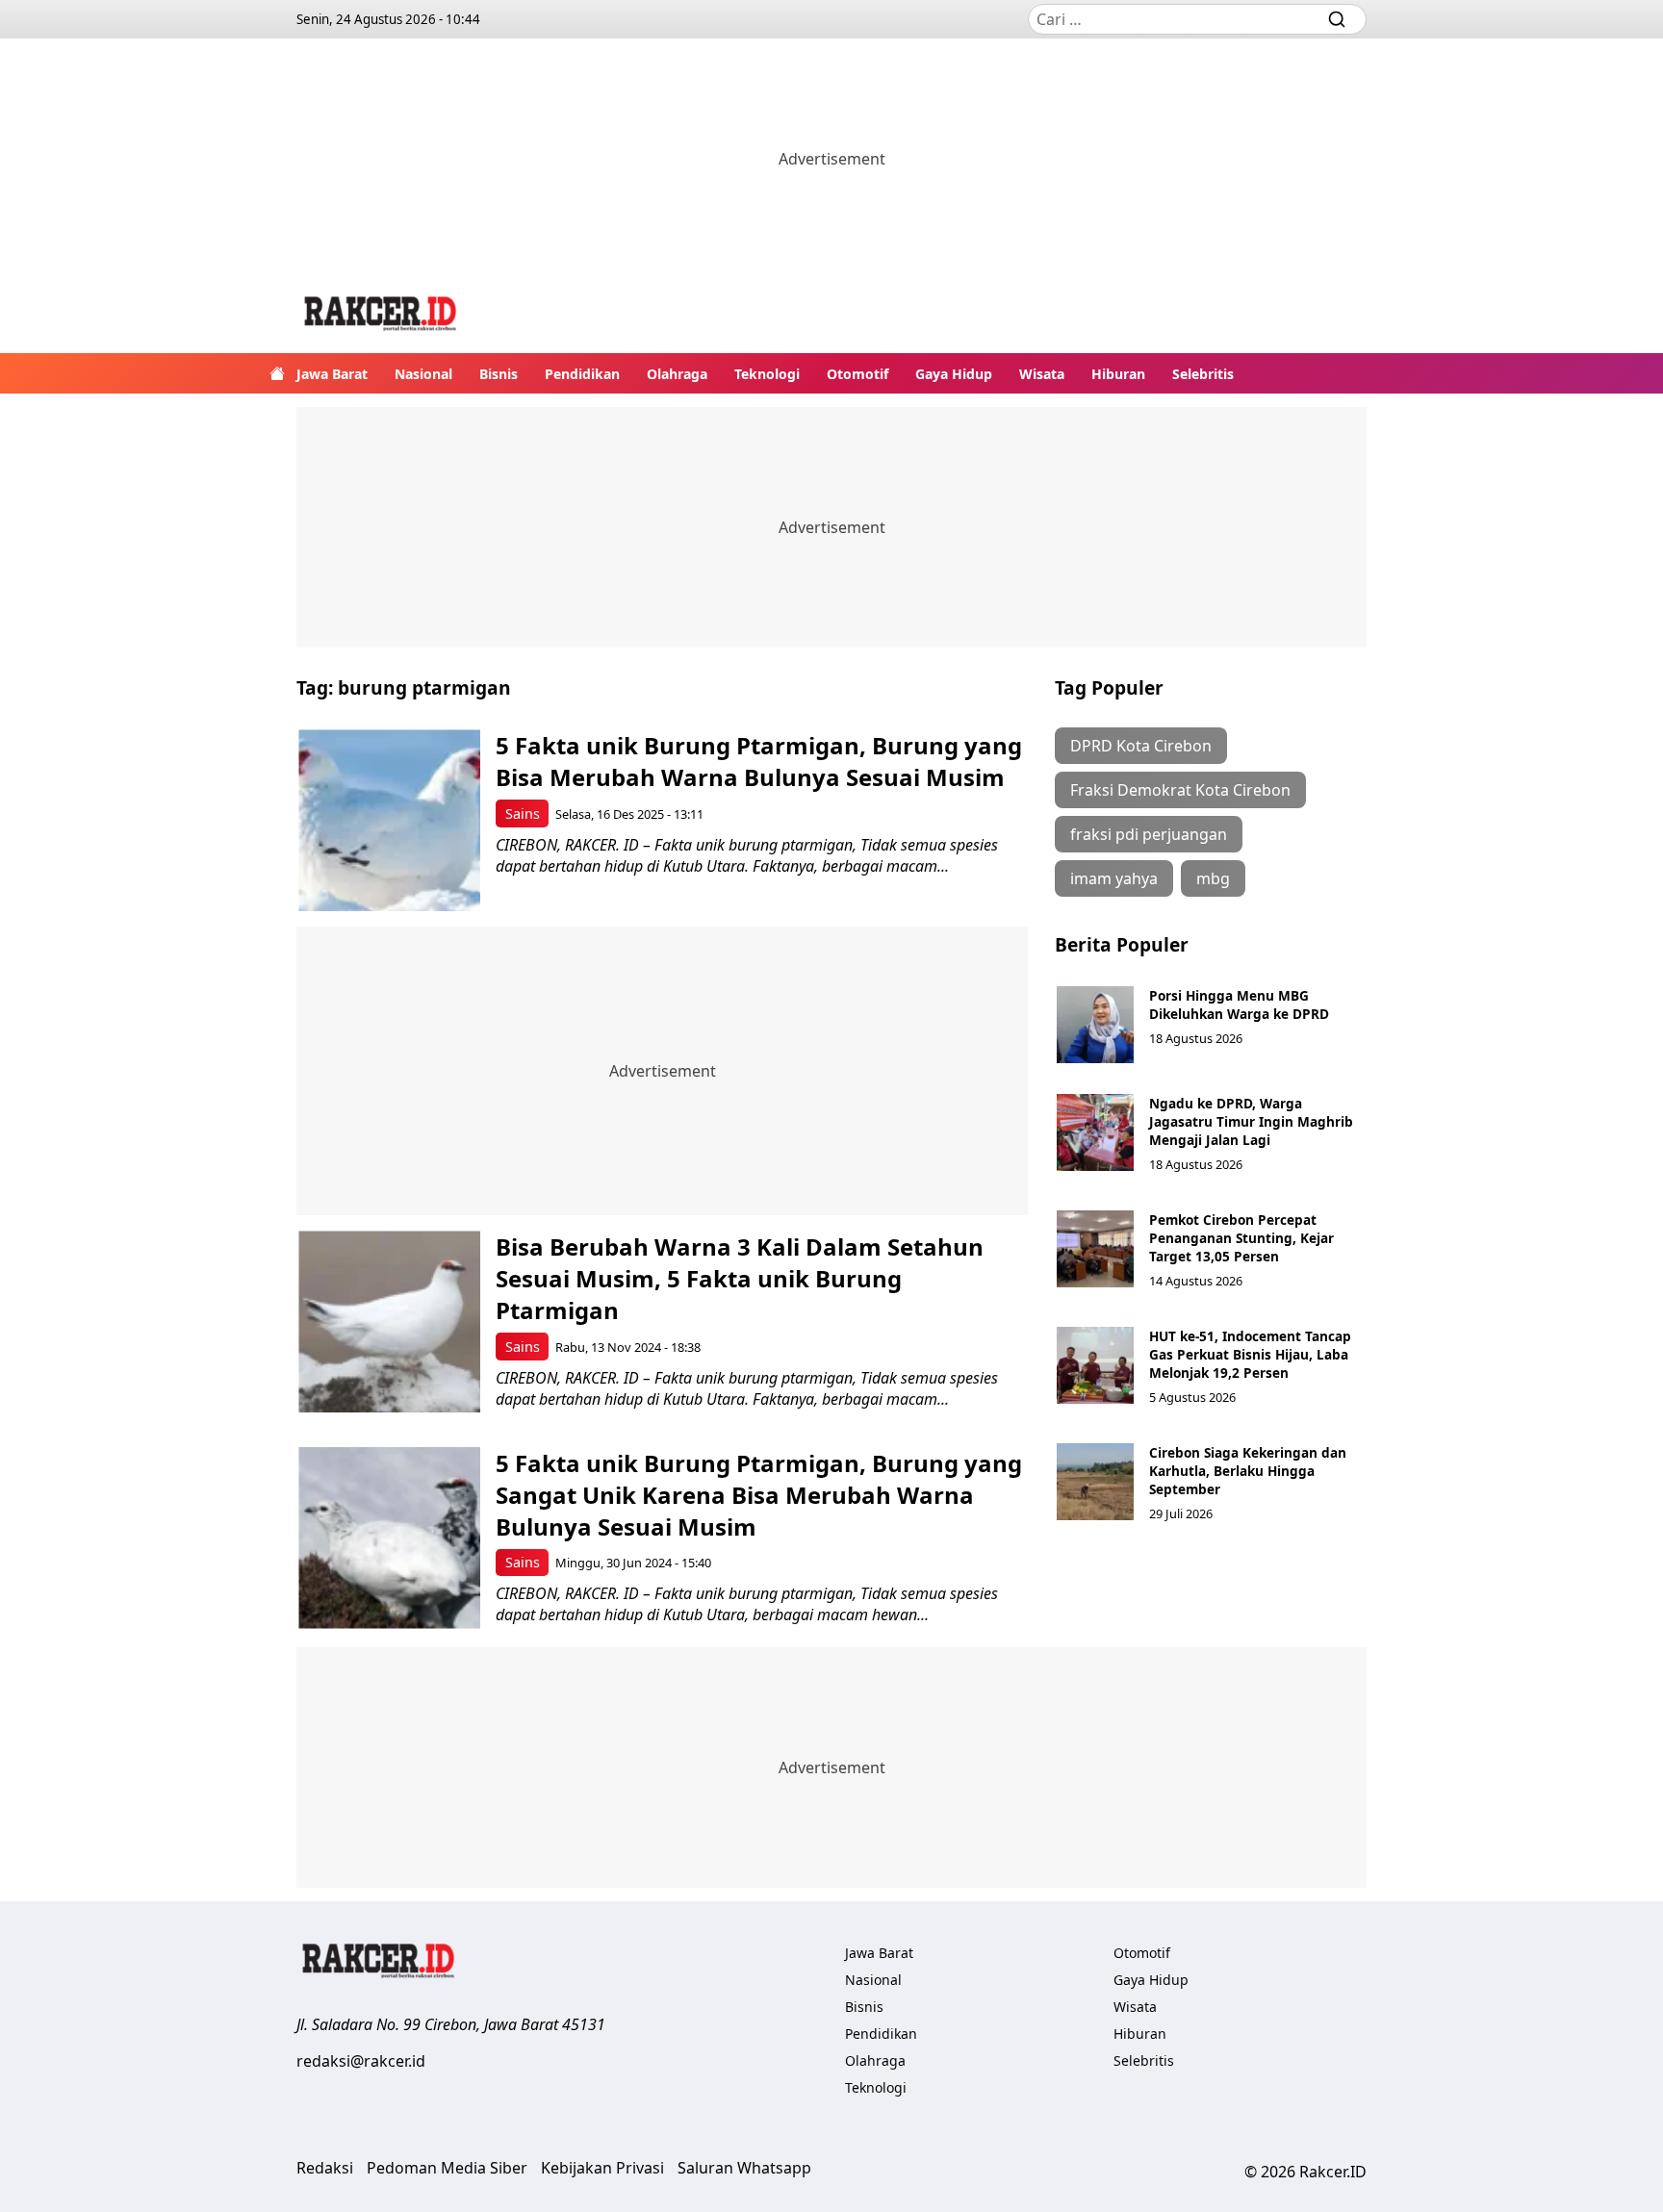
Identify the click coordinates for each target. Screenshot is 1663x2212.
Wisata (1042, 374)
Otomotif (857, 374)
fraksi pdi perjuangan (1149, 834)
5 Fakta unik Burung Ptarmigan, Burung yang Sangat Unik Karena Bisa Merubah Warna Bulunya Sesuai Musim (759, 1495)
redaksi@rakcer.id (361, 2061)
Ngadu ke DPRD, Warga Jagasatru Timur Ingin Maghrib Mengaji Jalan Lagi (1251, 1121)
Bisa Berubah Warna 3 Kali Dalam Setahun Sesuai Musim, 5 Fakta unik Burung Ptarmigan (740, 1278)
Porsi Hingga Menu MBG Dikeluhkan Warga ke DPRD (1239, 1004)
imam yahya (1114, 878)
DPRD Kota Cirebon (1141, 746)
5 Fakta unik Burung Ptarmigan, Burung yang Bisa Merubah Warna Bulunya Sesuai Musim (759, 761)
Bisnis (499, 374)
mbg (1213, 878)
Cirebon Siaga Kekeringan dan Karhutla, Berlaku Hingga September (1248, 1471)
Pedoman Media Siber (447, 2168)
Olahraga (677, 374)
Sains (523, 814)
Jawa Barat (332, 374)
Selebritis (1203, 374)
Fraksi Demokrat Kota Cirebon (1180, 790)
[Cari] (1337, 19)
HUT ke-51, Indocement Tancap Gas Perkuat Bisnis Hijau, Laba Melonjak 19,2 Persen (1250, 1354)
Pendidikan (582, 374)
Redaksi (325, 2168)
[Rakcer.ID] (381, 316)
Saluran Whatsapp (744, 2168)
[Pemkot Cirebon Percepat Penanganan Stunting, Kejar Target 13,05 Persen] (1095, 1249)
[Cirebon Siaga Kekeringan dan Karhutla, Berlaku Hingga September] (1095, 1482)
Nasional (423, 374)
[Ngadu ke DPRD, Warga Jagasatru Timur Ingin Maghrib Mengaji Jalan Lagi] (1095, 1132)
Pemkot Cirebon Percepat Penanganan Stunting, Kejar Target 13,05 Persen (1241, 1238)
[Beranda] (277, 373)
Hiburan (1118, 374)
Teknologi (767, 374)
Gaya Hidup (954, 374)
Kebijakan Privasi (602, 2168)
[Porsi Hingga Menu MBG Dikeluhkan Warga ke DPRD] (1095, 1025)
